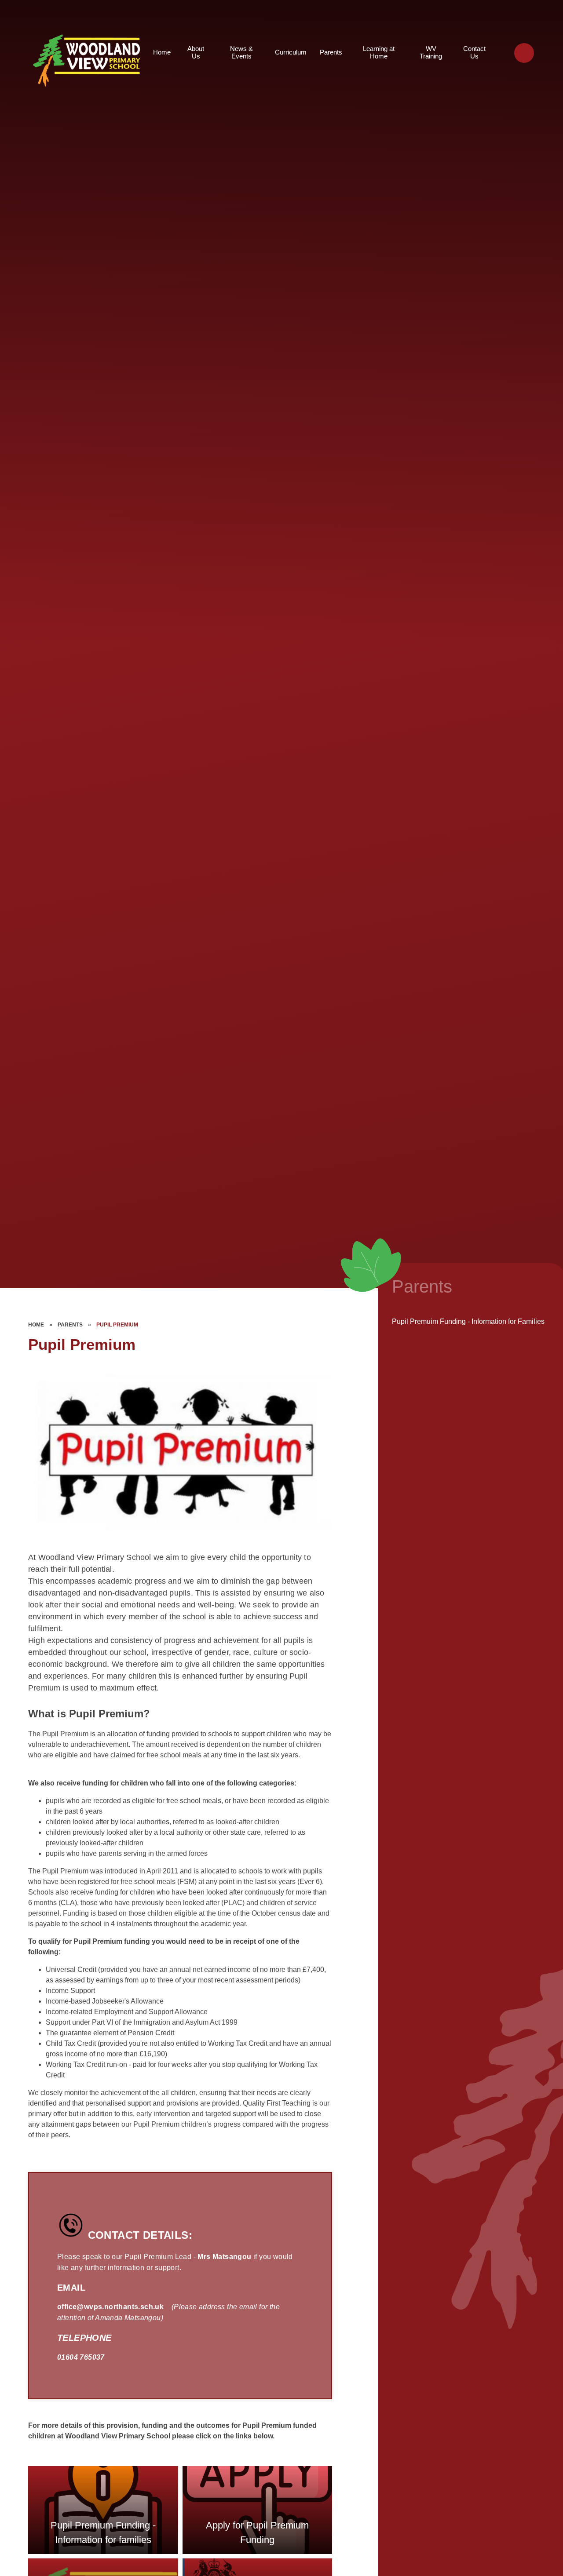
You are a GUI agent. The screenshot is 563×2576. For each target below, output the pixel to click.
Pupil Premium (117, 1325)
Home (36, 1325)
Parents (70, 1325)
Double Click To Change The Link (103, 2510)
